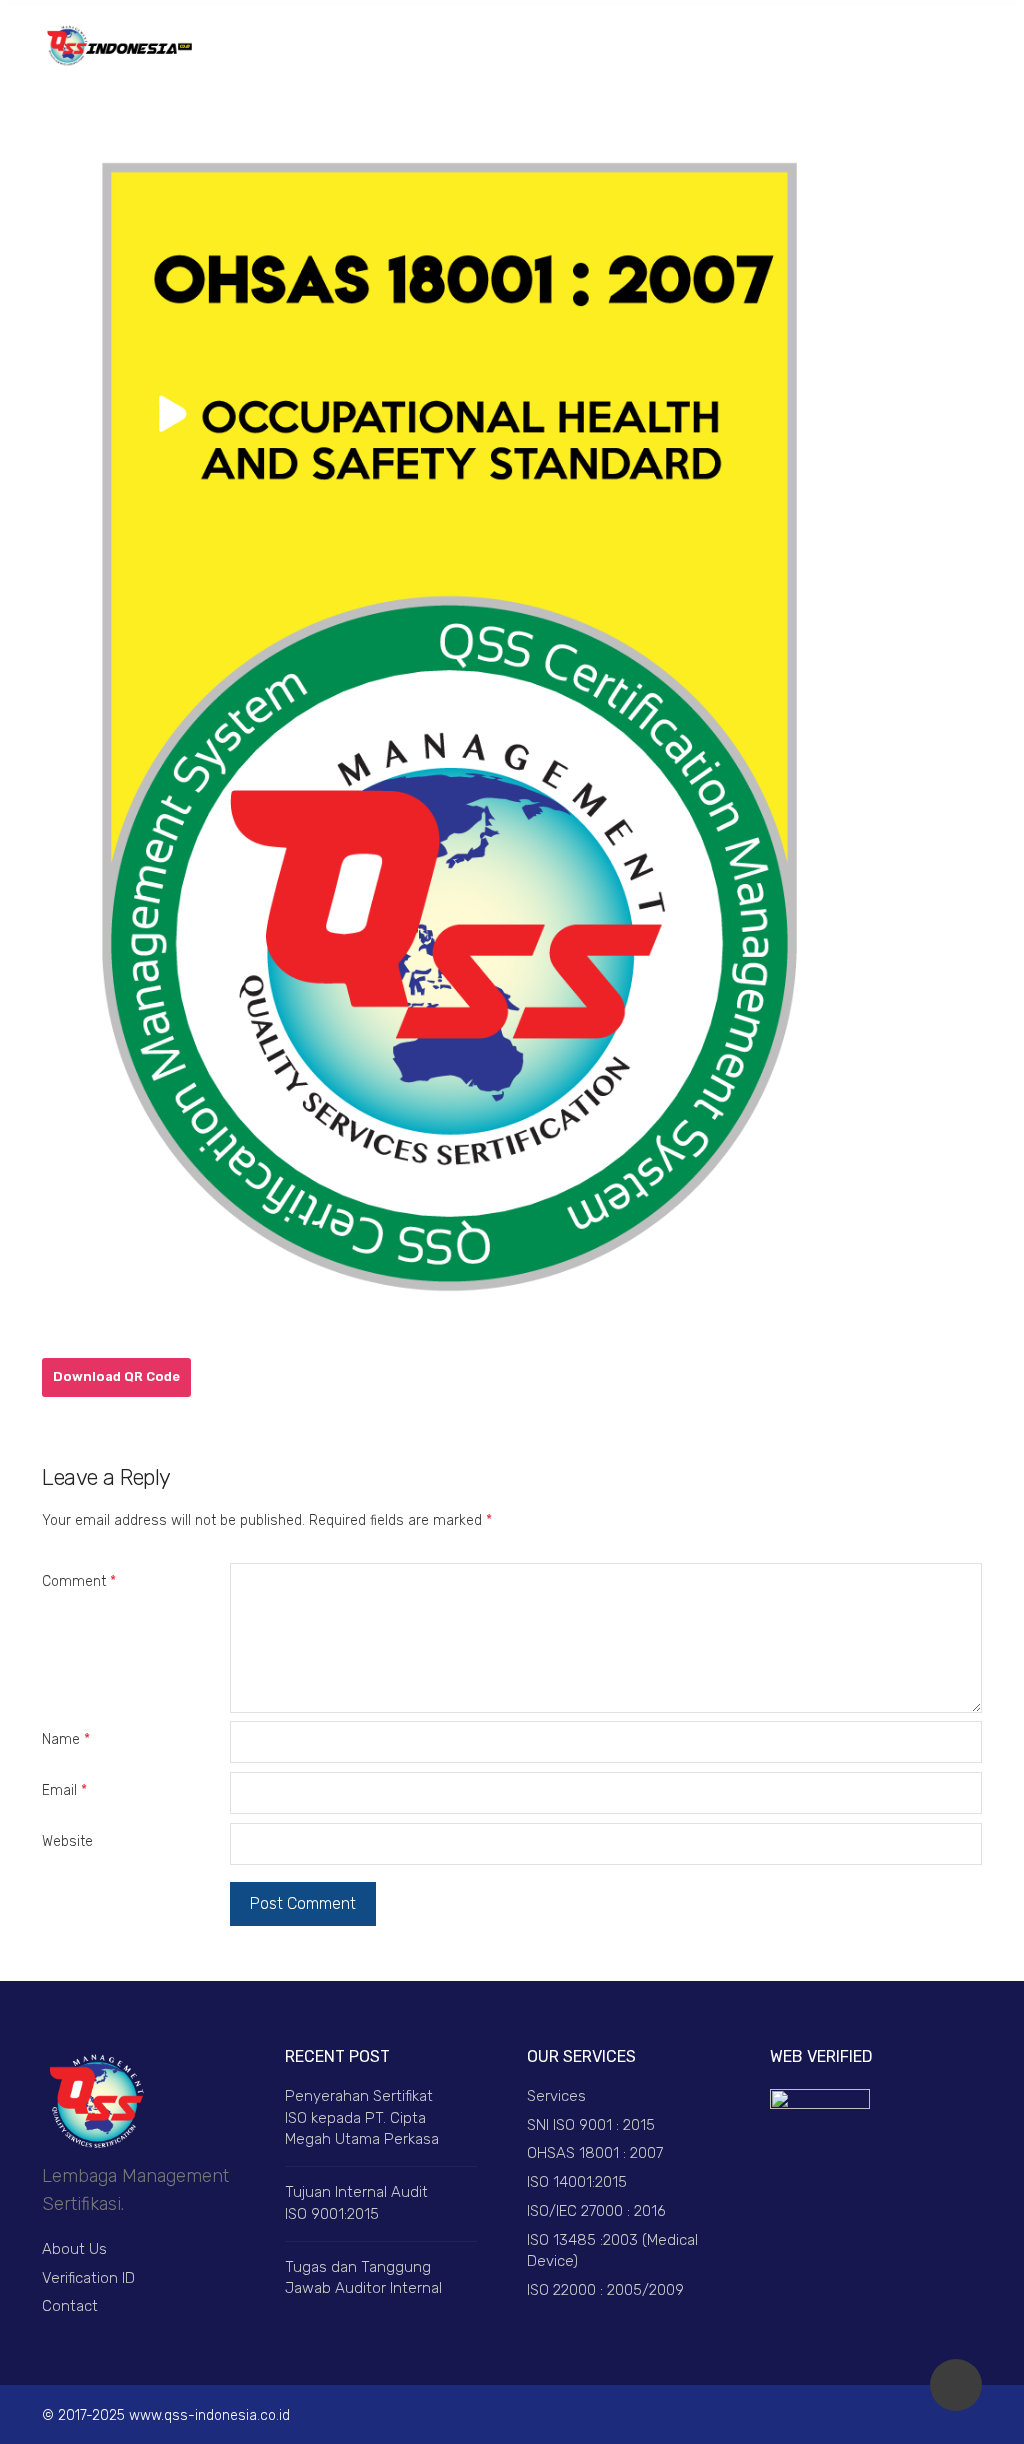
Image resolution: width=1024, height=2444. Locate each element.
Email (64, 1790)
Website (67, 1841)
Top (956, 2385)
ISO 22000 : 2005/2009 (605, 2290)
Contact (70, 2306)
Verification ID (88, 2278)
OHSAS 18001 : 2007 (595, 2153)
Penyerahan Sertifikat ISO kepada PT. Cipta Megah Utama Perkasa (362, 2118)
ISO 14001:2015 (577, 2182)
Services (556, 2096)
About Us (74, 2249)
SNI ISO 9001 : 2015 (591, 2125)
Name (66, 1739)
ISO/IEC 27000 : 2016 (596, 2211)
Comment (79, 1581)
